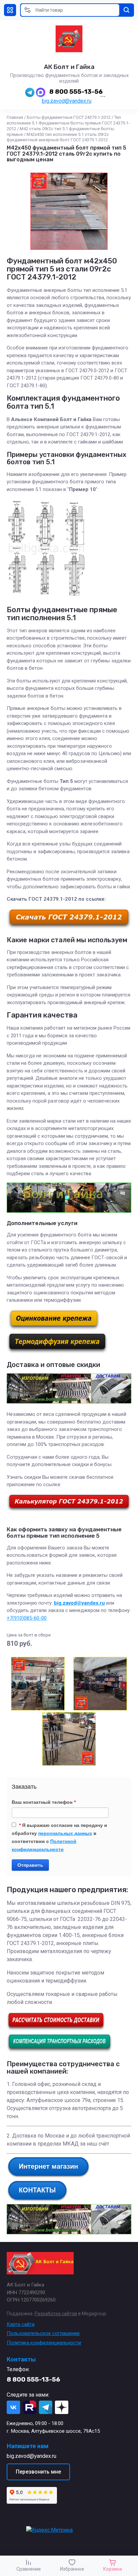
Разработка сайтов (56, 2314)
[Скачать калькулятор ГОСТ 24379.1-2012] (69, 1510)
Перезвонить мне (38, 2472)
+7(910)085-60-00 (27, 1618)
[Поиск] (127, 10)
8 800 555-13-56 (76, 92)
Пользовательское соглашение (43, 2333)
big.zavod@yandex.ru (67, 101)
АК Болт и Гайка (69, 67)
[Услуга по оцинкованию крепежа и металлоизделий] (54, 1329)
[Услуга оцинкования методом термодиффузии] (57, 1352)
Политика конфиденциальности (44, 2343)
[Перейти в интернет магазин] (48, 2176)
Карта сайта (21, 2324)
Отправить (30, 1865)
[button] (10, 10)
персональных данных (65, 1833)
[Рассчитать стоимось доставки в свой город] (56, 2029)
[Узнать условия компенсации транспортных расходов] (59, 2051)
